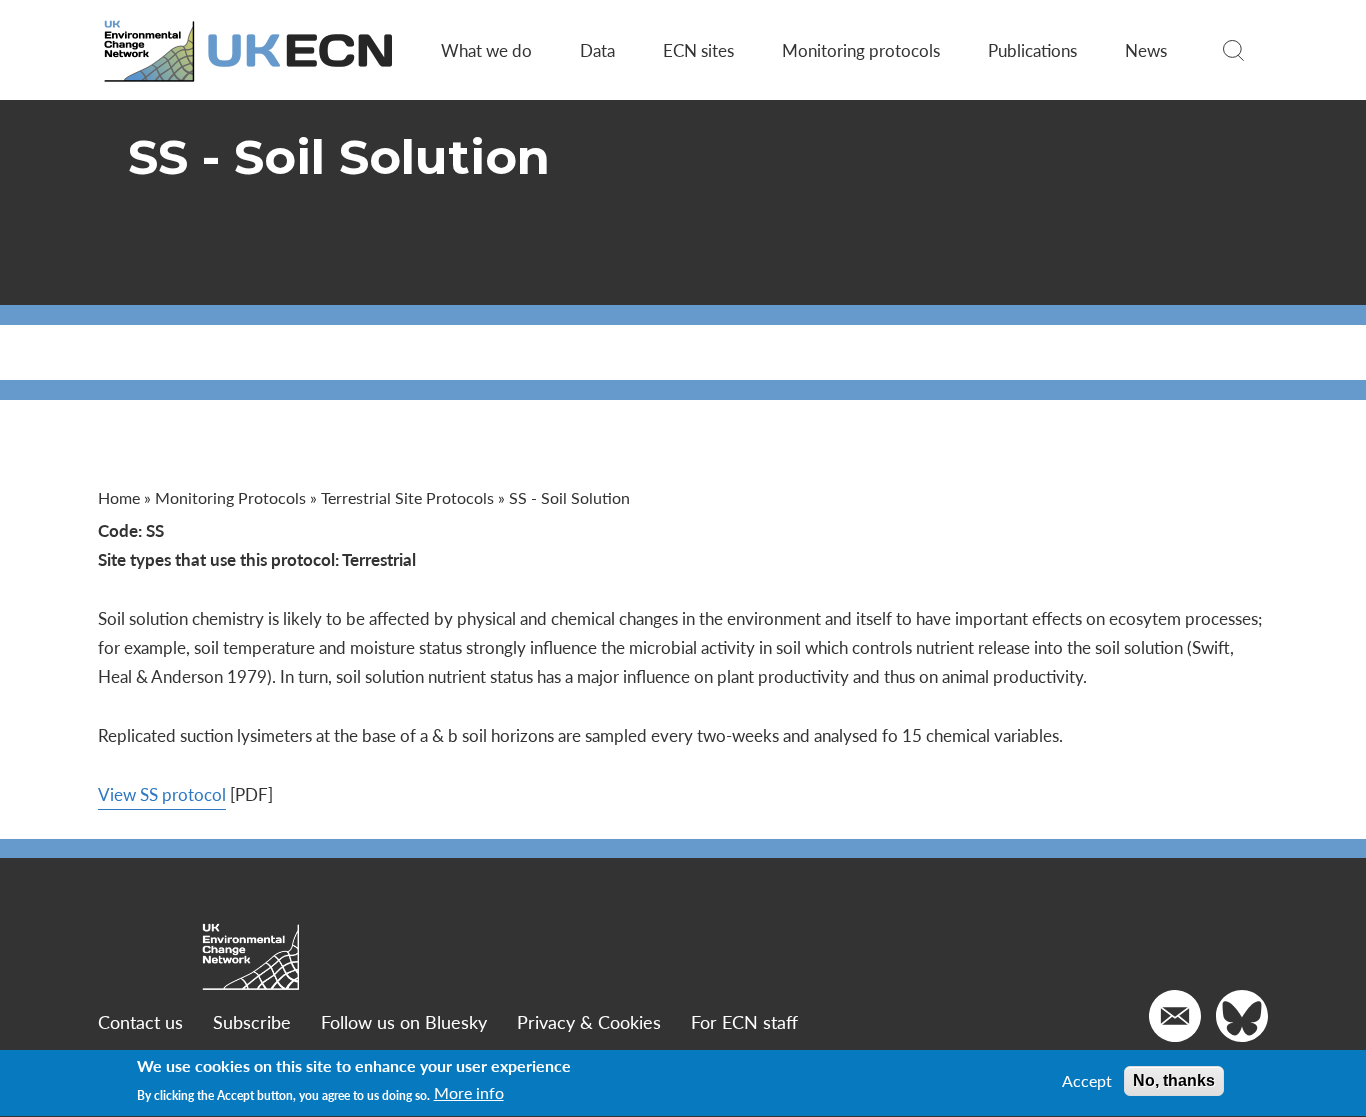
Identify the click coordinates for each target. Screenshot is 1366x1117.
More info (469, 1094)
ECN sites (698, 50)
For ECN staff (744, 1021)
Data (597, 50)
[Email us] (1175, 1016)
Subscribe (252, 1021)
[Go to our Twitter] (1242, 1016)
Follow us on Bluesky (404, 1021)
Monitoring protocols (861, 50)
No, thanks (1174, 1080)
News (1146, 50)
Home (119, 497)
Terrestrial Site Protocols (407, 497)
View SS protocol (162, 794)
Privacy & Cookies (589, 1021)
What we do (486, 50)
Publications (1032, 50)
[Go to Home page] (250, 50)
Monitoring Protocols (230, 497)
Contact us (140, 1021)
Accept (1087, 1081)
